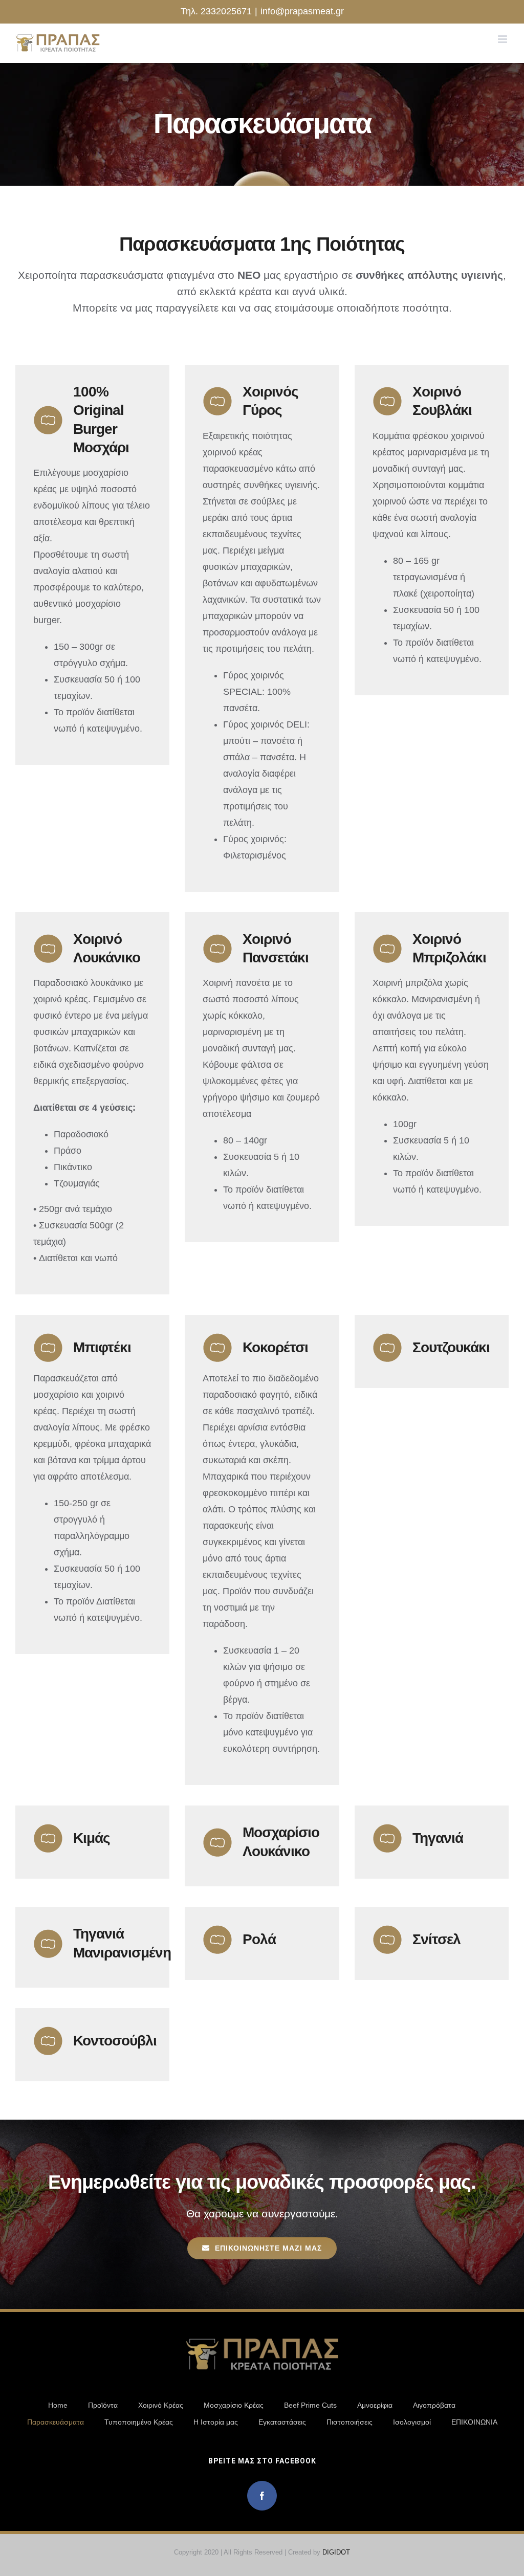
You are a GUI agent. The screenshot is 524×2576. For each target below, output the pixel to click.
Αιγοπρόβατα (434, 2405)
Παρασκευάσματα (56, 2422)
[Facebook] (262, 2496)
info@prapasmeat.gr (302, 11)
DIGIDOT (336, 2552)
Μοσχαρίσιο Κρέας (234, 2405)
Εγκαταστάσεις (282, 2422)
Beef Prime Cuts (310, 2405)
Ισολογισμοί (412, 2422)
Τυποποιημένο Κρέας (139, 2422)
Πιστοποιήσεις (350, 2422)
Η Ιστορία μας (216, 2422)
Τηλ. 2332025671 (216, 11)
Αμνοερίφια (375, 2405)
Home (58, 2405)
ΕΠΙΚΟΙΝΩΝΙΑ (474, 2422)
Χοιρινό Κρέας (161, 2405)
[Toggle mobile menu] (503, 39)
